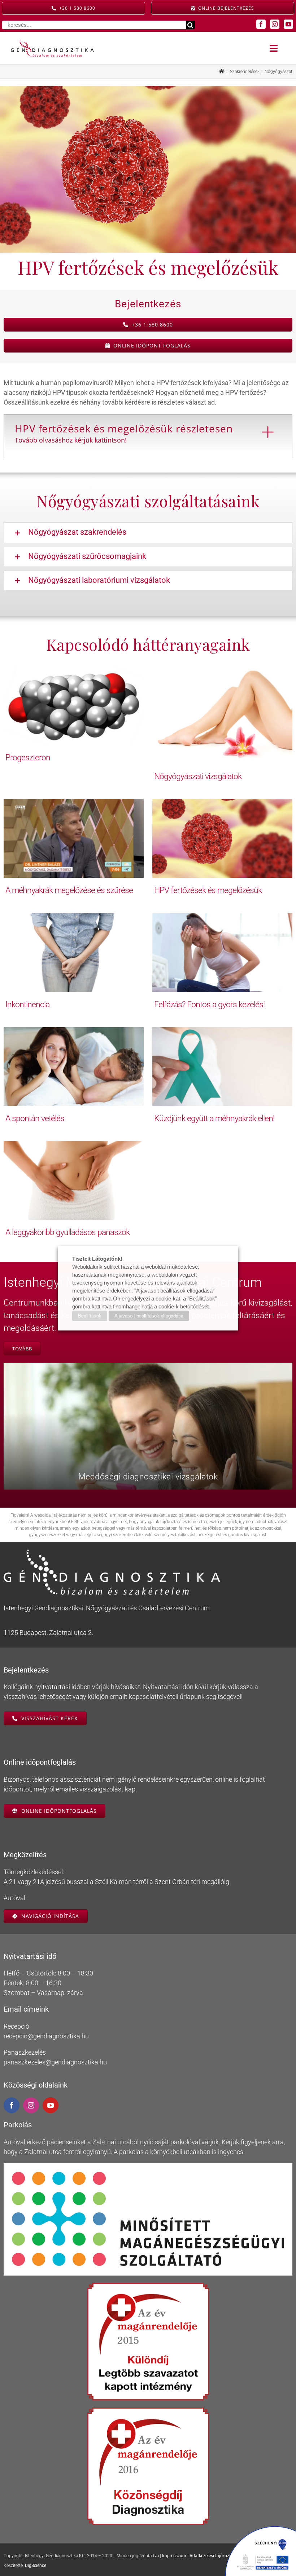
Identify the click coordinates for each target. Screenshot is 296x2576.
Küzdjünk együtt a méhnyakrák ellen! (214, 1118)
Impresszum (174, 2556)
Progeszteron (28, 757)
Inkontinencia (27, 1004)
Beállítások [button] (90, 1316)
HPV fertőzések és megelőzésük (208, 890)
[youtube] (288, 24)
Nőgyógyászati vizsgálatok (198, 776)
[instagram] (275, 24)
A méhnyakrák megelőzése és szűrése (69, 890)
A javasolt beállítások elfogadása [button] (149, 1316)
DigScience (36, 2566)
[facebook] (261, 24)
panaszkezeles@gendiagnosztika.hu (55, 2062)
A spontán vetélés (35, 1118)
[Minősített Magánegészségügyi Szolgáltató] (148, 2166)
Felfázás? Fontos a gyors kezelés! (209, 1004)
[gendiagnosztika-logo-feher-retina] (112, 1553)
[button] (148, 533)
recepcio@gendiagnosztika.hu (46, 2036)
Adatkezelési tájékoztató (213, 2556)
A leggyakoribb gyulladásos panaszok (68, 1232)
